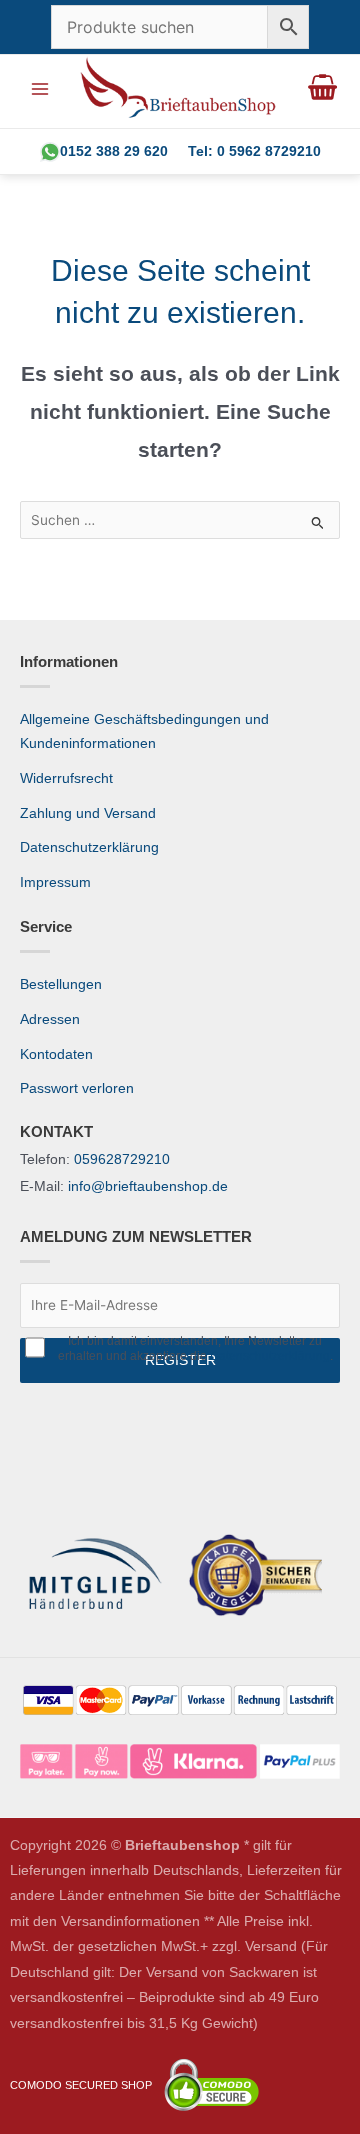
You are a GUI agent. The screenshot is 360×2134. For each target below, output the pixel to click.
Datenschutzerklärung (89, 847)
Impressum (55, 882)
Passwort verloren (77, 1088)
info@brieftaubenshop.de (148, 1186)
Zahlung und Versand (88, 813)
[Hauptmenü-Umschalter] (39, 88)
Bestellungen (61, 984)
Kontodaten (56, 1054)
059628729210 (122, 1159)
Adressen (50, 1019)
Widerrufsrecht (66, 778)
